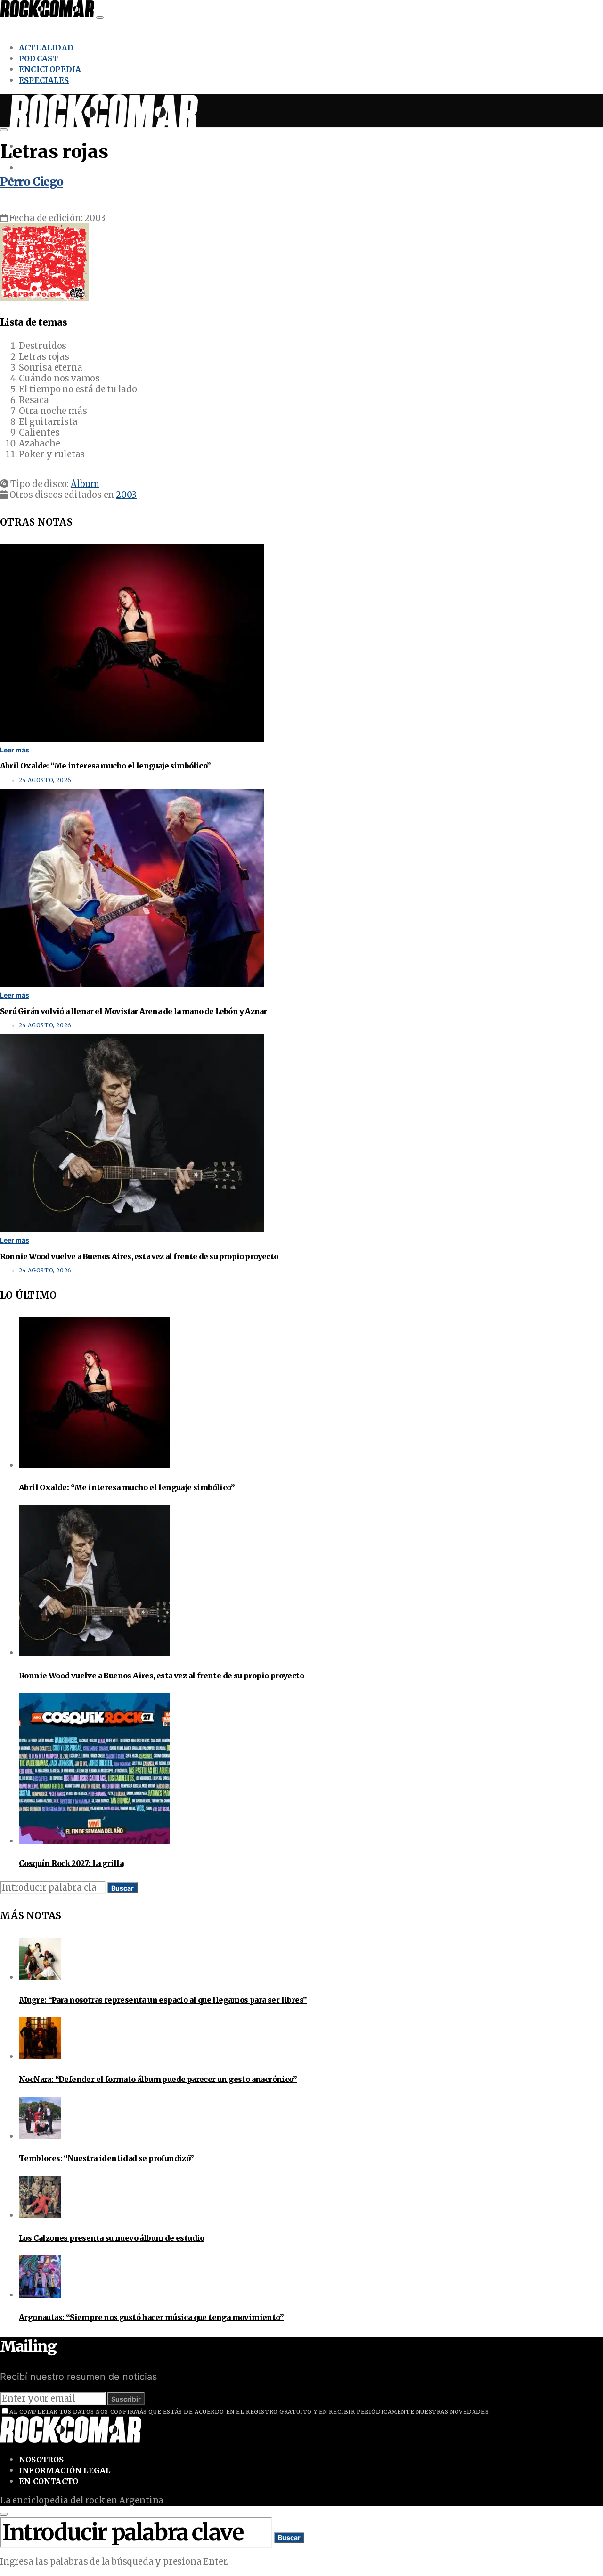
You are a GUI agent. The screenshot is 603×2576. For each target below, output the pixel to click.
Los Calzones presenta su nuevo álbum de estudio (112, 2238)
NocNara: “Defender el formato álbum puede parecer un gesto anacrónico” (158, 2079)
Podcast (38, 58)
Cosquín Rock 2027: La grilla (71, 1863)
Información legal (65, 2470)
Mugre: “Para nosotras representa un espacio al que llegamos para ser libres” (163, 2000)
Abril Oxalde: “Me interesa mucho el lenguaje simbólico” (105, 766)
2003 (126, 495)
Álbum (85, 484)
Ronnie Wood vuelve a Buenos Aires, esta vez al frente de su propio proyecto (139, 1256)
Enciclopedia (50, 69)
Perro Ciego (32, 182)
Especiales (44, 80)
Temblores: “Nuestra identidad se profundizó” (106, 2158)
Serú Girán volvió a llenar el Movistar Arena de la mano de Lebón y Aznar (133, 1011)
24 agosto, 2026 (45, 780)
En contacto (49, 2481)
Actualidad (46, 48)
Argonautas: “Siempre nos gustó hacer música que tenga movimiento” (151, 2317)
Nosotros (41, 2460)
